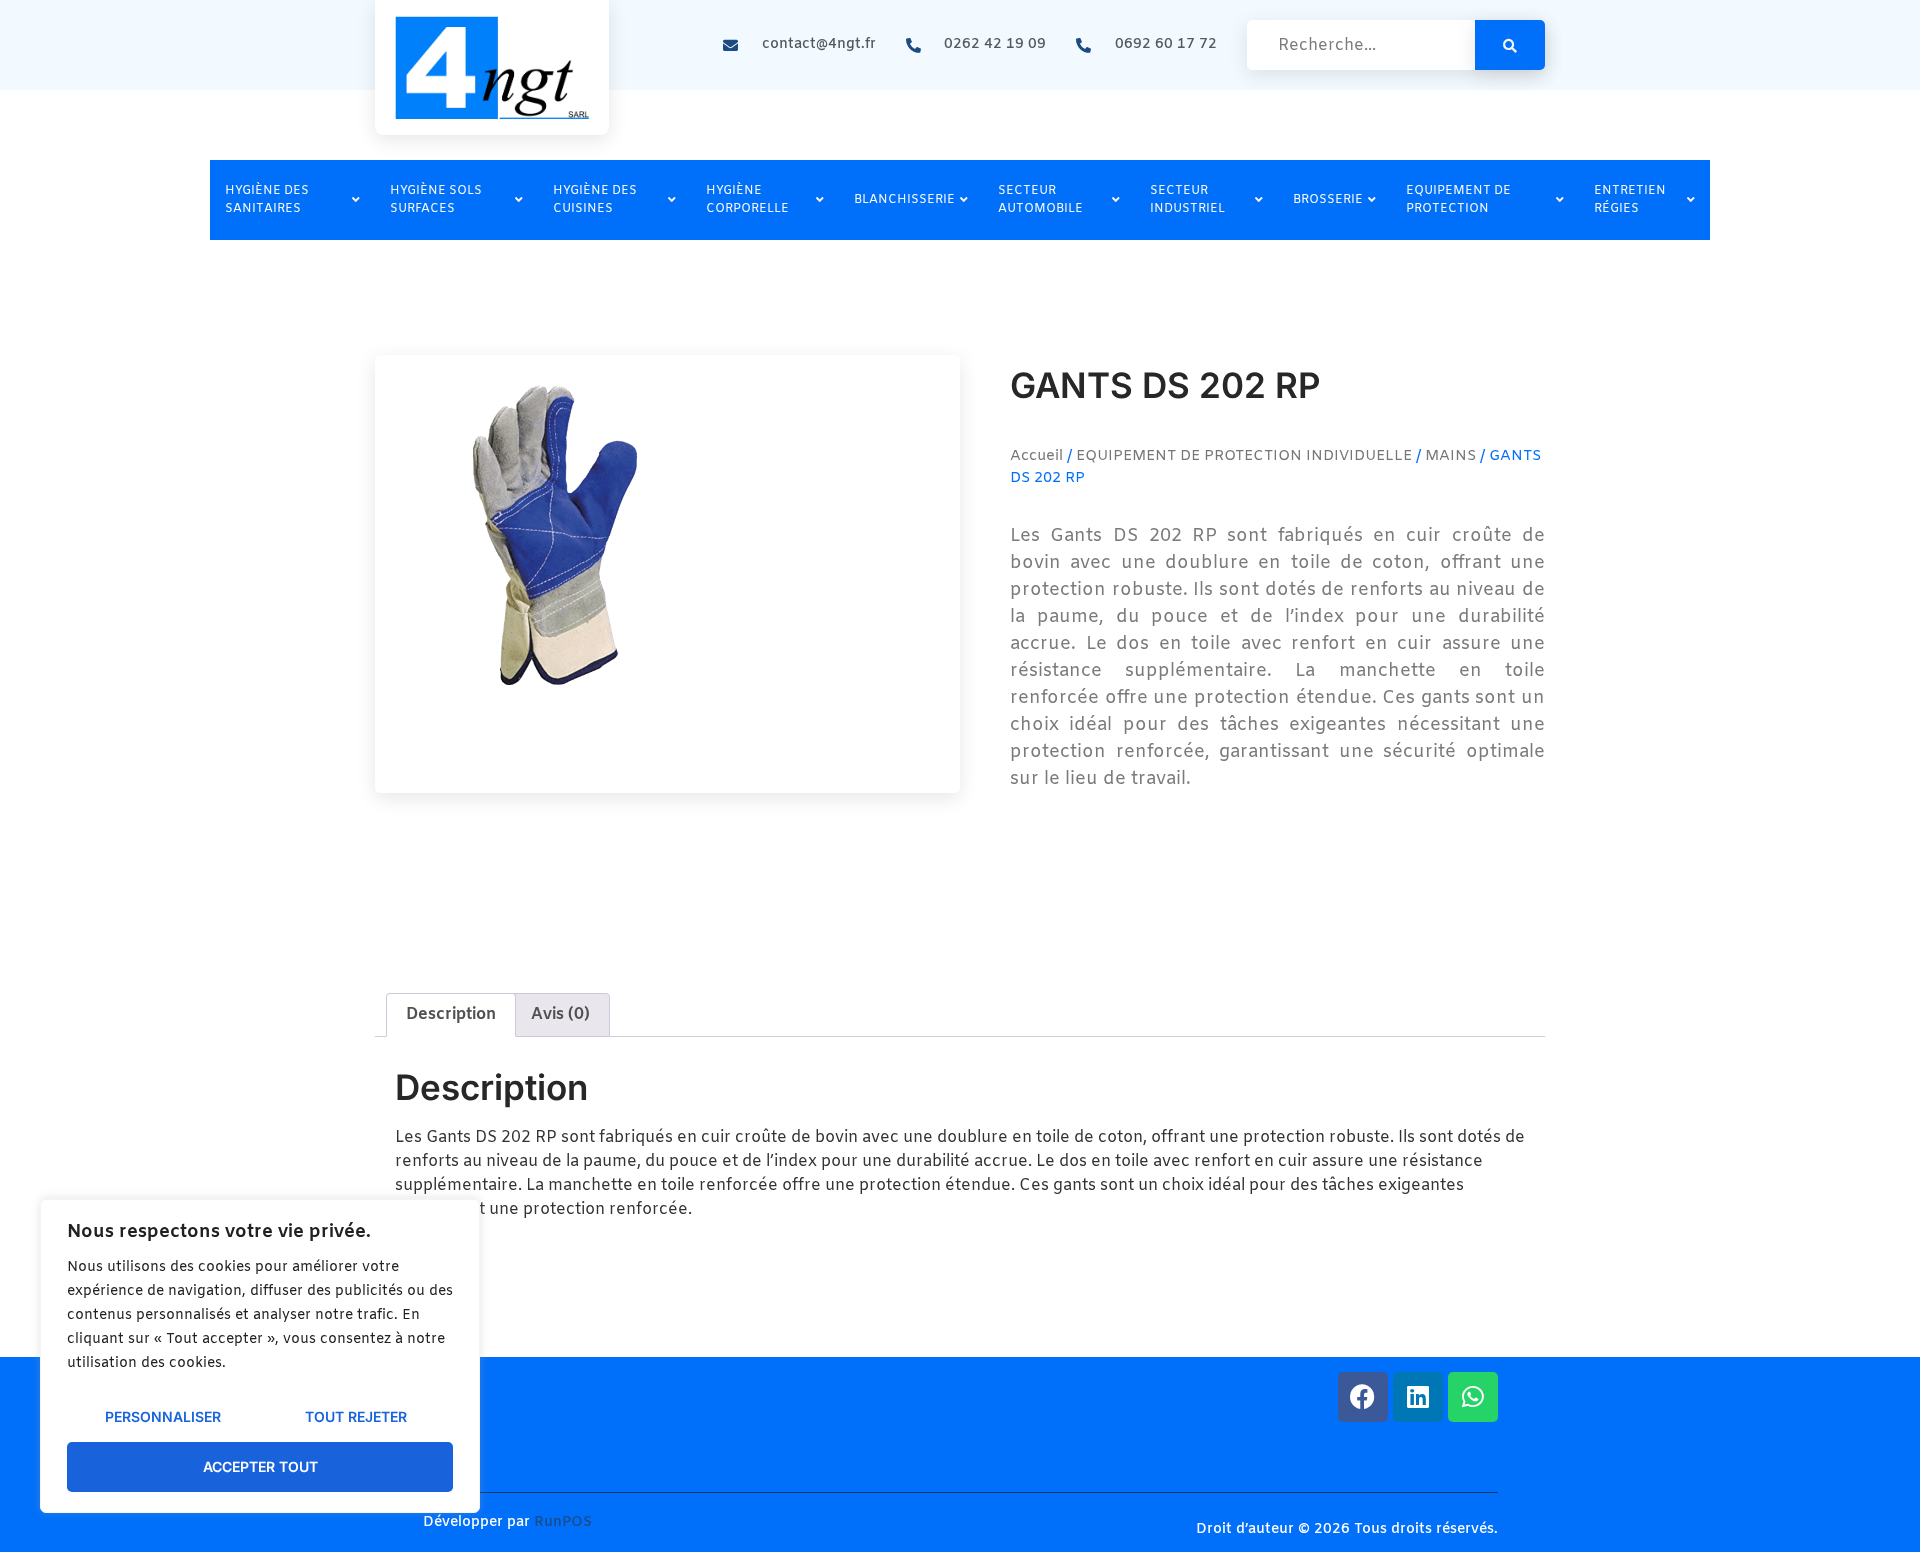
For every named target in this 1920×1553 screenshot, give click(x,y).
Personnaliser (163, 1416)
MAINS (1450, 456)
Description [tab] (451, 1014)
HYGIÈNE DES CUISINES (595, 200)
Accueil (1036, 456)
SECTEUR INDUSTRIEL (1187, 200)
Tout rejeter (356, 1416)
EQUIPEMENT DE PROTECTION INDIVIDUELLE (1244, 456)
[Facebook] (1363, 1397)
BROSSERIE (1328, 200)
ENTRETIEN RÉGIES (1630, 200)
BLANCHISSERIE (904, 200)
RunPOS (563, 1522)
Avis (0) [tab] (560, 1014)
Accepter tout (260, 1466)
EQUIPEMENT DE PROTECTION (1458, 200)
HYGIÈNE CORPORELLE (747, 200)
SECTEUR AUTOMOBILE (1040, 200)
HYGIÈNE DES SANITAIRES (267, 200)
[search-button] (1510, 45)
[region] (260, 1356)
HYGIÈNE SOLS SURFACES (436, 200)
